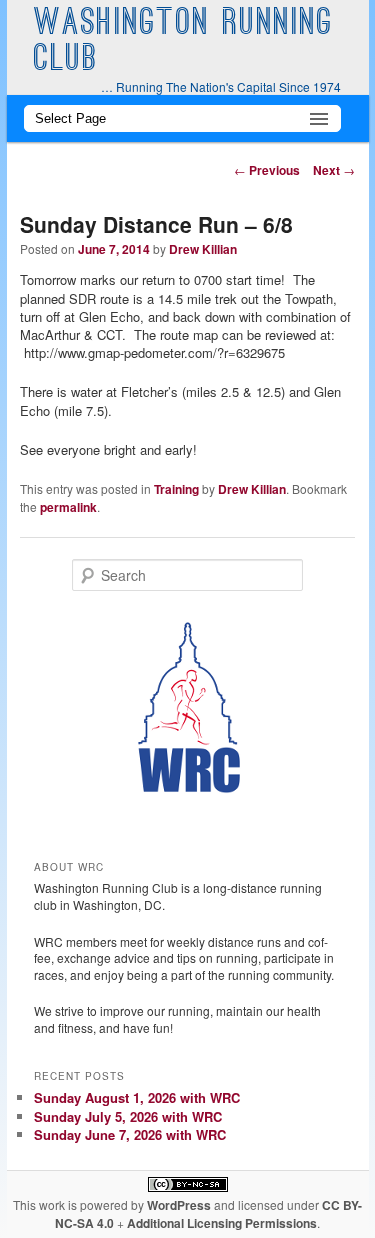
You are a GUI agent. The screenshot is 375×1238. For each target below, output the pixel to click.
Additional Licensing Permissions (222, 1223)
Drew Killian (203, 249)
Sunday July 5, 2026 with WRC (128, 1116)
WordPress (179, 1205)
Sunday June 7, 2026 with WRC (130, 1134)
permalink (68, 507)
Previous (267, 170)
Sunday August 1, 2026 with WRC (137, 1097)
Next (334, 170)
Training (176, 489)
